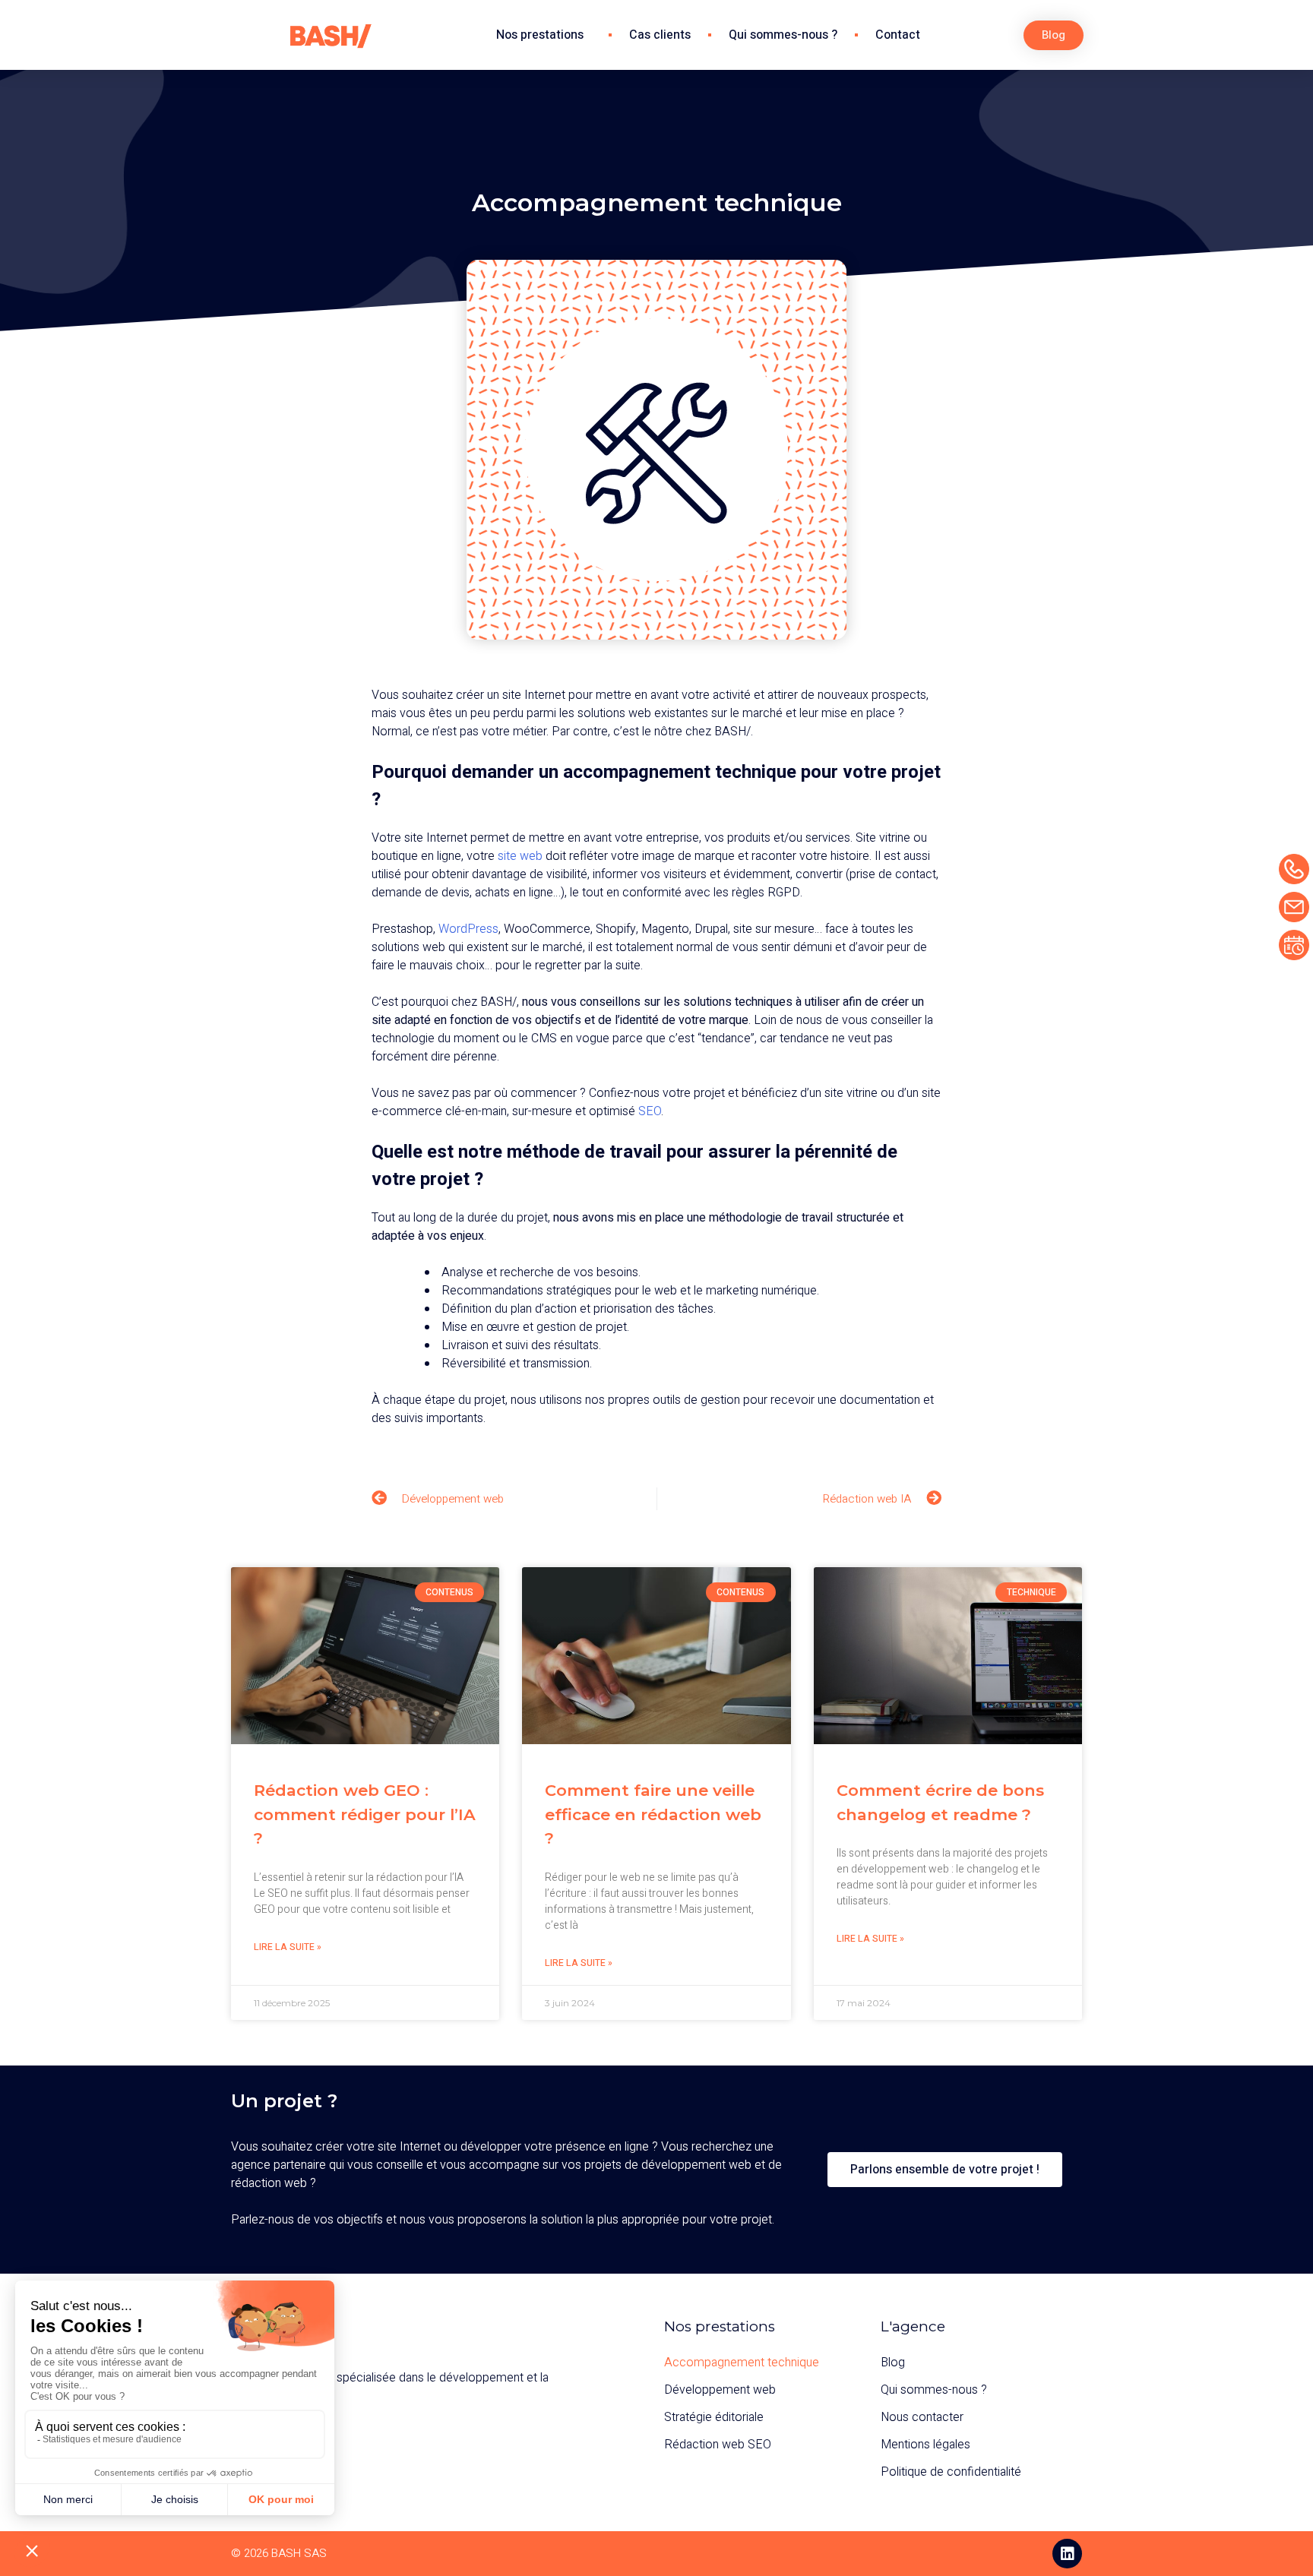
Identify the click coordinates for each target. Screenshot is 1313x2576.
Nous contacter (922, 2417)
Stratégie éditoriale (714, 2417)
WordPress (468, 929)
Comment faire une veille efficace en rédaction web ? (653, 1814)
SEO (650, 1111)
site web (520, 856)
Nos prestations (540, 35)
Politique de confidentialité (951, 2472)
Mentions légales (925, 2445)
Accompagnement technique (742, 2363)
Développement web (720, 2390)
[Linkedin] (1067, 2554)
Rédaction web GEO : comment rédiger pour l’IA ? (365, 1814)
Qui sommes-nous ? (783, 35)
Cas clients (660, 35)
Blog (893, 2363)
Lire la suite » (288, 1947)
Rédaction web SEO (718, 2445)
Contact (898, 35)
